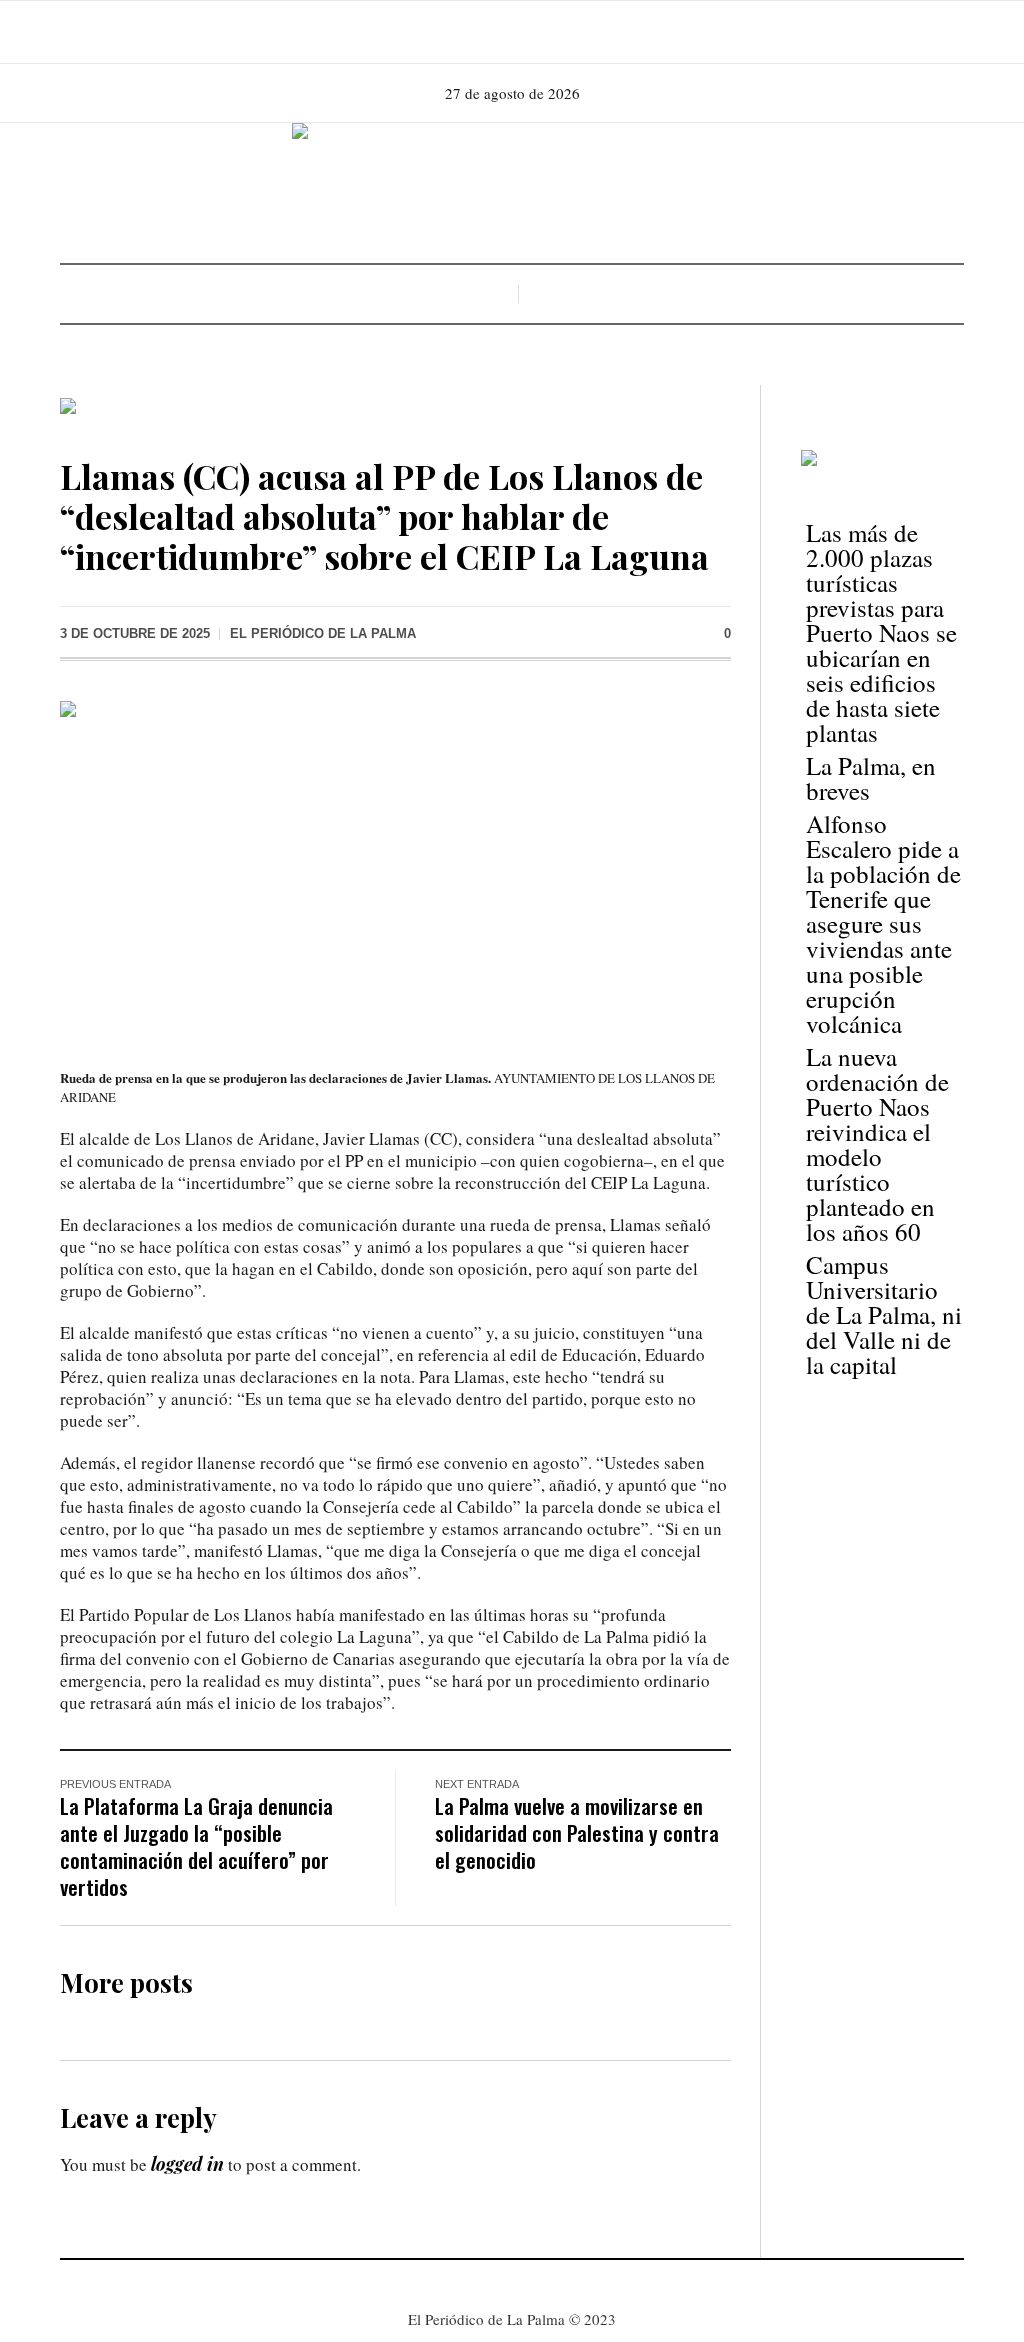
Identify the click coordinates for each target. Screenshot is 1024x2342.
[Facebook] (482, 32)
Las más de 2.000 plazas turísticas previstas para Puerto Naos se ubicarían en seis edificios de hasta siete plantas (881, 632)
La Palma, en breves (871, 778)
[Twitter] (538, 32)
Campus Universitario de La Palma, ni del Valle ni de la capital (884, 1314)
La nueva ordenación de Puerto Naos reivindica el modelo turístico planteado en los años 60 (877, 1144)
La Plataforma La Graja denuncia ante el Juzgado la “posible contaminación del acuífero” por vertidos (196, 1846)
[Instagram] (510, 32)
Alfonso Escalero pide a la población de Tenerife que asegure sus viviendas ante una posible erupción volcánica (883, 923)
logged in (187, 2164)
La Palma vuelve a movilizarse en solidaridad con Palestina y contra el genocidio (577, 1832)
